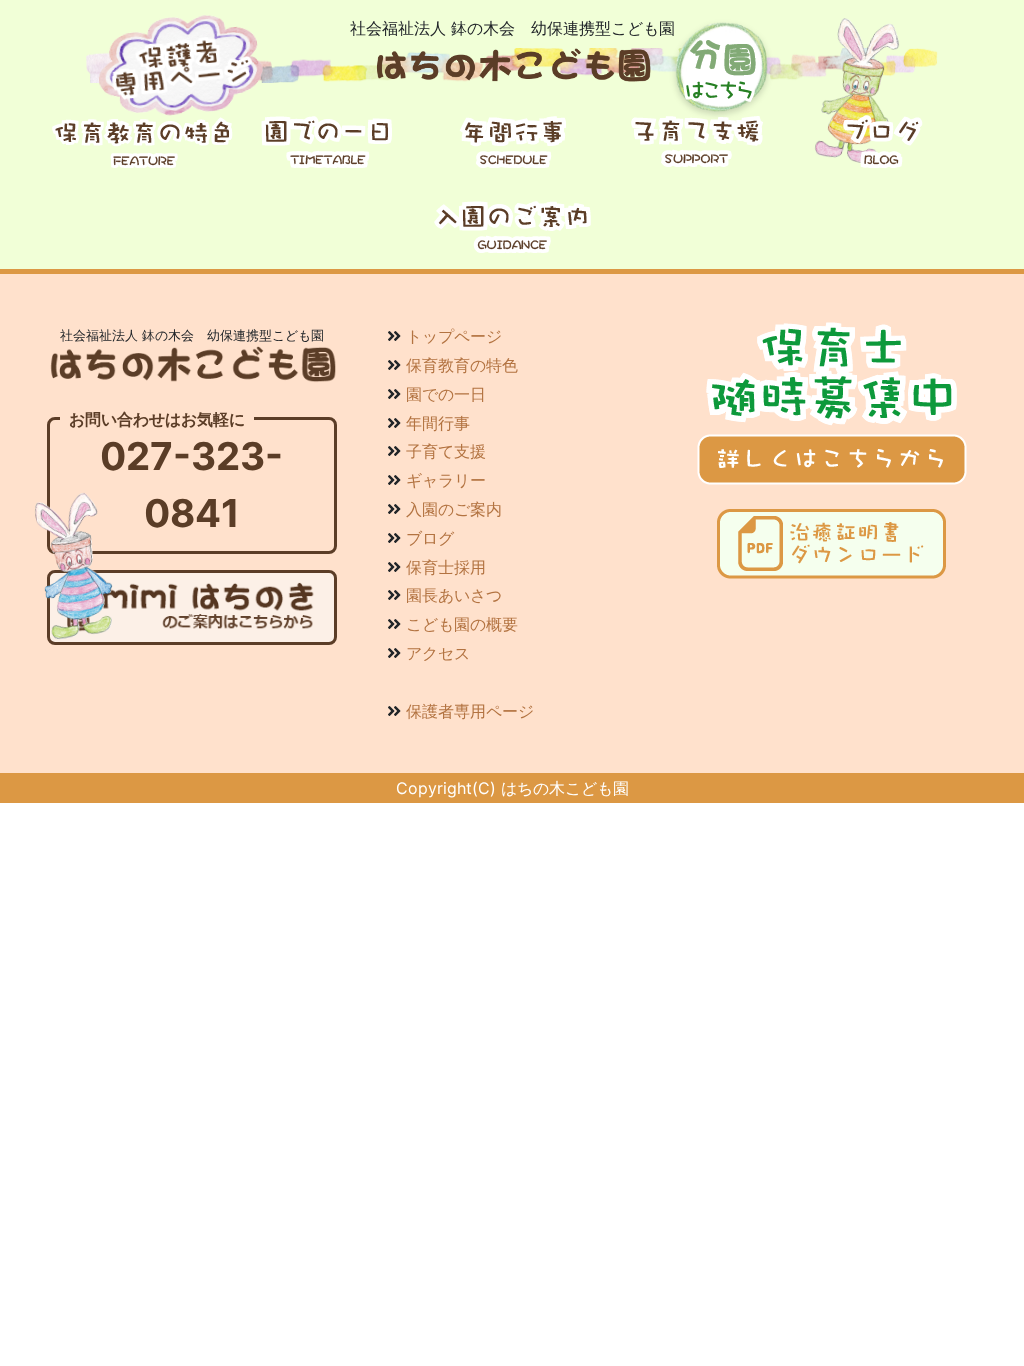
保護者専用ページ (470, 711)
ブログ (430, 538)
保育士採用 (446, 567)
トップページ (454, 336)
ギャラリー (446, 480)
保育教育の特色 (462, 365)
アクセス (438, 653)
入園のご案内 (454, 509)
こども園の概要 (462, 624)
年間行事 (438, 423)
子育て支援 (446, 451)
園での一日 (446, 394)
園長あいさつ (454, 595)
